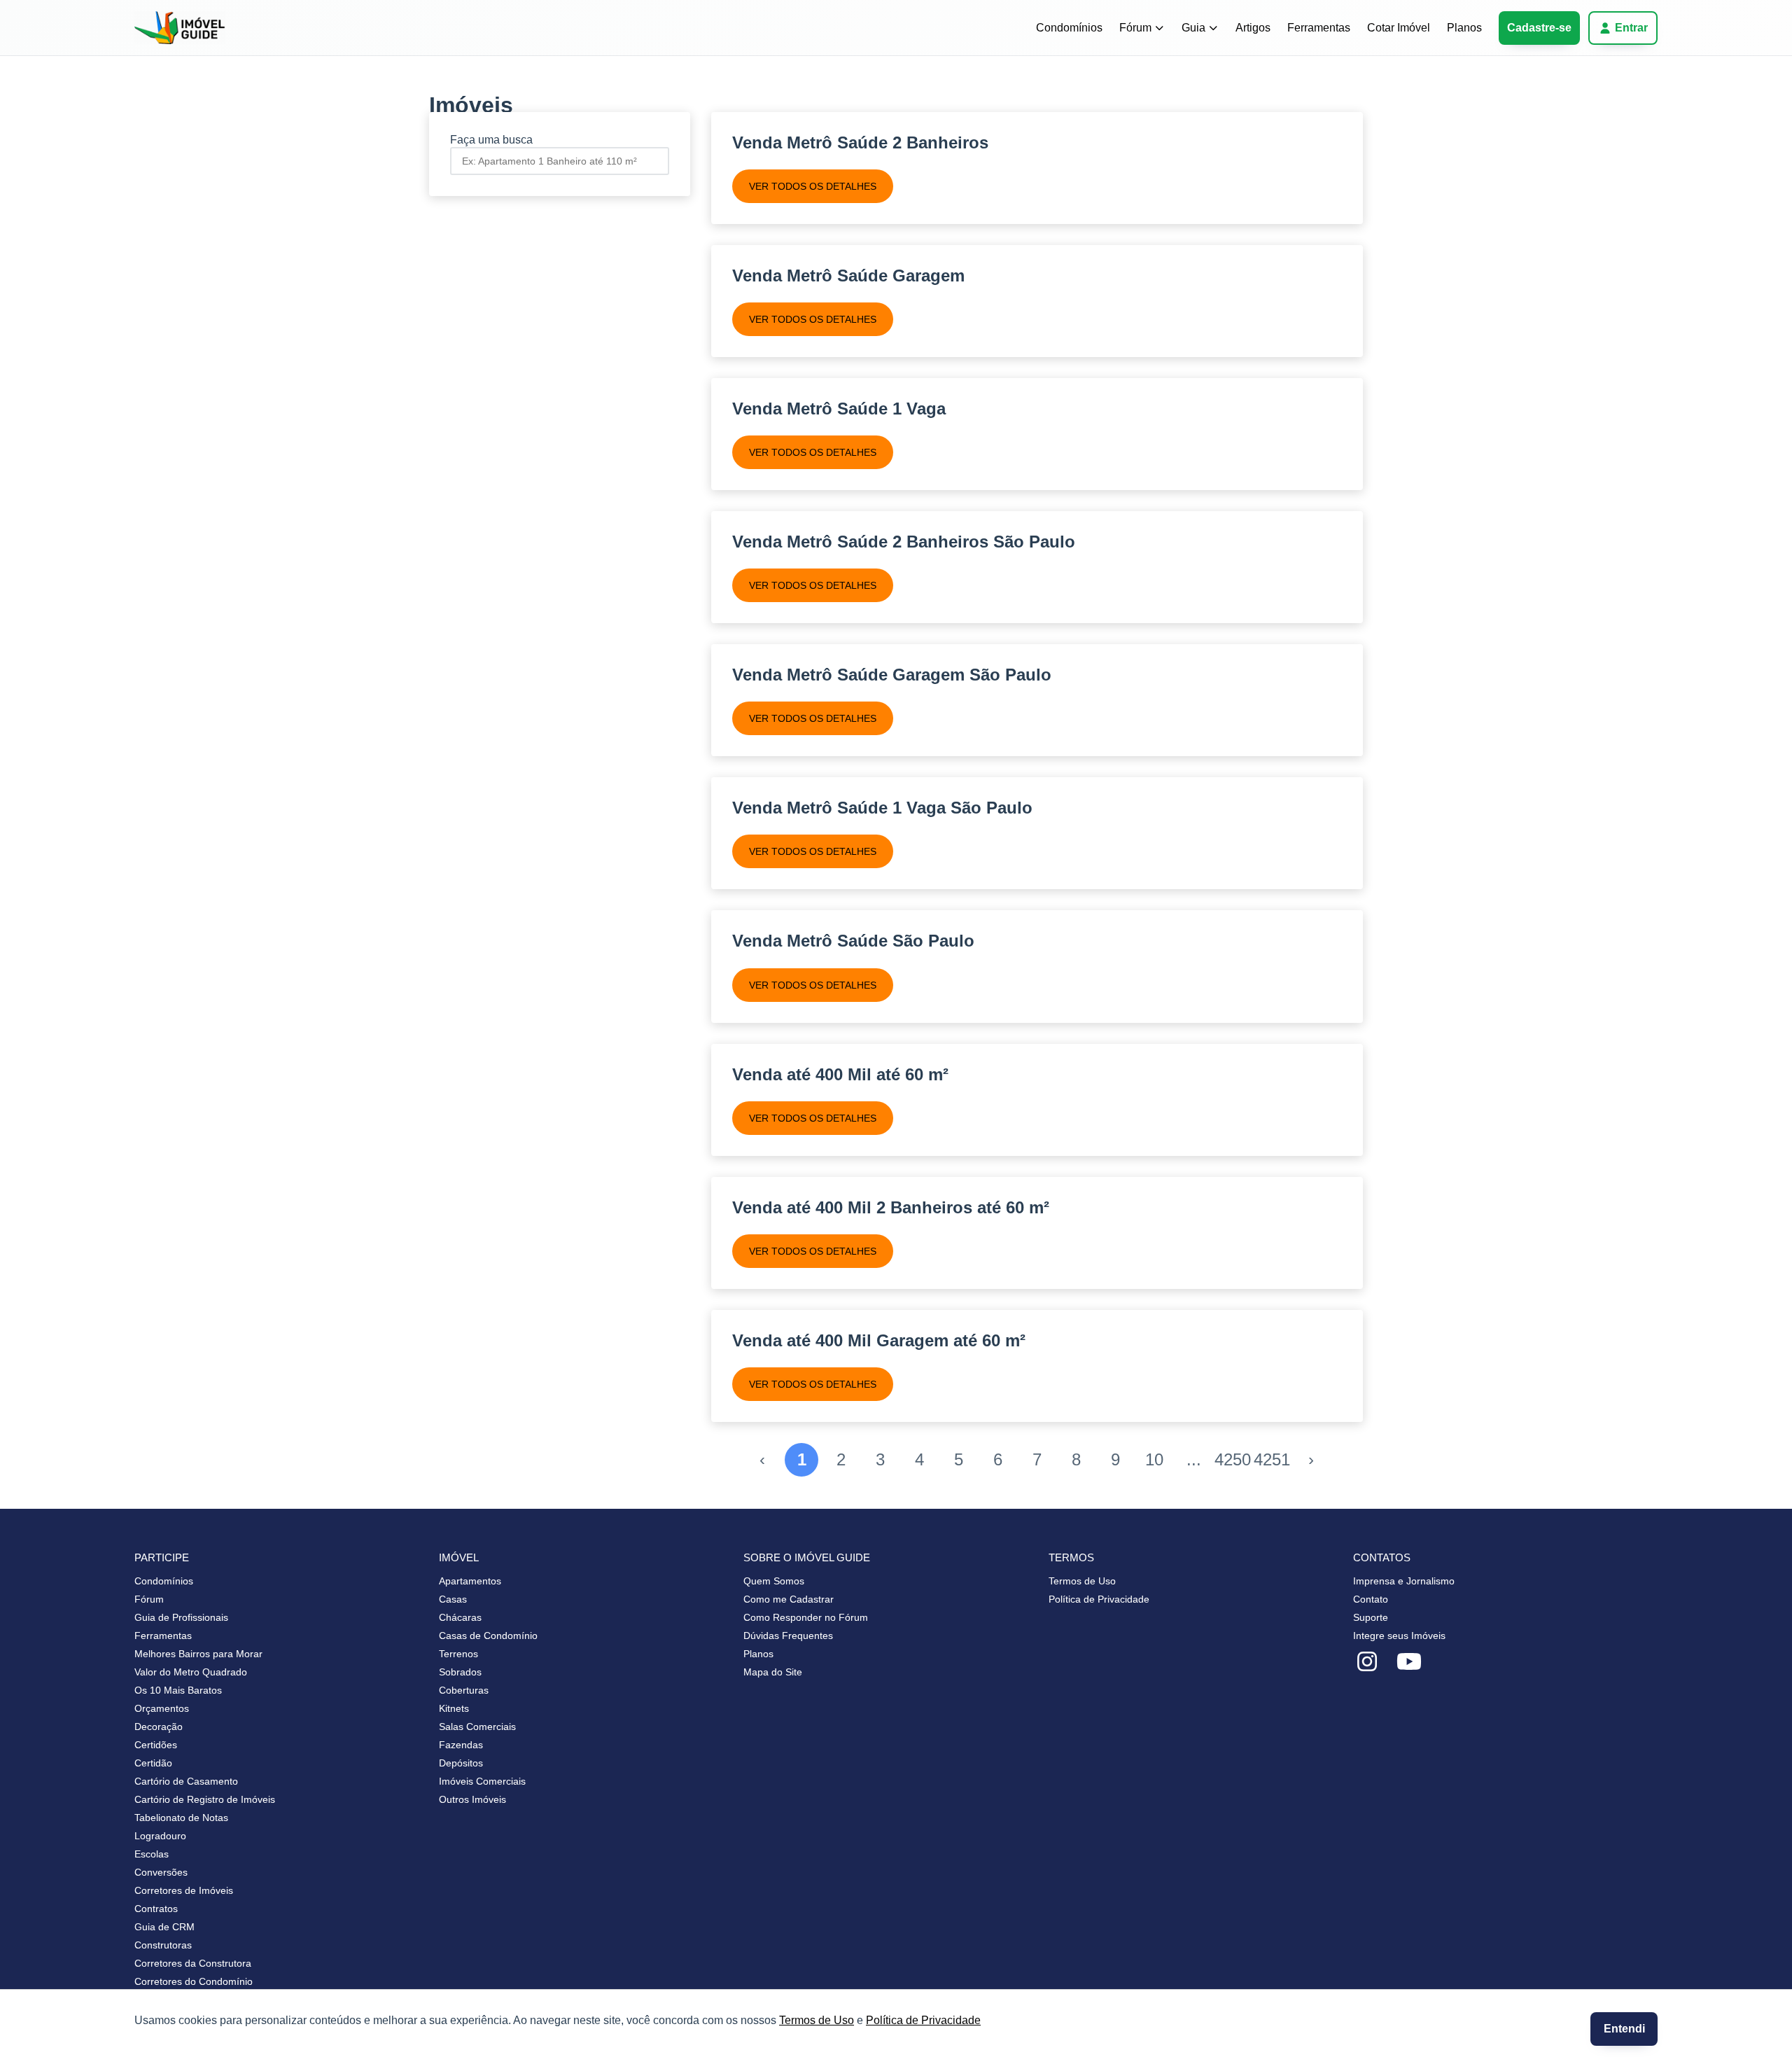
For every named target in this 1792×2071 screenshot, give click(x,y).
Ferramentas (1319, 28)
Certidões (156, 1745)
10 (1154, 1459)
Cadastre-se (1539, 28)
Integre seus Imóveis (1399, 1636)
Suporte (1371, 1617)
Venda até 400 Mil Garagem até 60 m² (879, 1340)
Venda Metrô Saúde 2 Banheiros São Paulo (904, 542)
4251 (1272, 1459)
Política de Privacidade (923, 2020)
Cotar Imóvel (1399, 28)
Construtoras (163, 1945)
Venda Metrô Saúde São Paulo (853, 941)
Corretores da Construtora (193, 1963)
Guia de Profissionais (181, 1617)
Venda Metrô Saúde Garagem (848, 276)
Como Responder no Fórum (806, 1617)
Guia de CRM (164, 1927)
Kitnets (454, 1708)
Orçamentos (162, 1708)
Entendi (1624, 2029)
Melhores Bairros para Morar (198, 1654)
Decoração (159, 1727)
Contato (1371, 1599)
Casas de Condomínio (488, 1636)
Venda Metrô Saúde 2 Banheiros (860, 142)
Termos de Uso (817, 2020)
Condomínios (1069, 28)
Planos (1464, 28)
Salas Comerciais (477, 1727)
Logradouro (160, 1836)
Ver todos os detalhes (813, 186)
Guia (1193, 28)
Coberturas (464, 1690)
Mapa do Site (773, 1672)
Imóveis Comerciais (482, 1781)
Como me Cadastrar (789, 1599)
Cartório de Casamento (186, 1781)
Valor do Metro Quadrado (191, 1672)
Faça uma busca (491, 140)
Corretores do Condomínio (194, 1981)
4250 (1233, 1459)
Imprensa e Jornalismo (1404, 1581)
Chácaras (460, 1617)
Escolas (152, 1854)
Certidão (153, 1763)
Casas (453, 1599)
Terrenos (458, 1654)
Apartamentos (470, 1581)
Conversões (161, 1872)
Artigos (1253, 28)
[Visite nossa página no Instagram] (1367, 1662)
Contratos (156, 1909)
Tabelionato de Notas (181, 1818)
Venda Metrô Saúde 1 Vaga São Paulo (882, 808)
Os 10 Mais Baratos (178, 1690)
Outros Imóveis (472, 1799)
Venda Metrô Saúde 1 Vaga (839, 409)
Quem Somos (774, 1581)
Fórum (1135, 28)
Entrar (1631, 28)
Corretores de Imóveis (184, 1890)
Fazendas (461, 1745)
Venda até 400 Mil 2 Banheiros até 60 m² (891, 1207)
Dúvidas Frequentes (788, 1636)
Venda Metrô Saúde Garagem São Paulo (892, 675)
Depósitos (461, 1763)
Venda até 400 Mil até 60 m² (840, 1074)
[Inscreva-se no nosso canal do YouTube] (1409, 1662)
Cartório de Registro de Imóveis (205, 1799)
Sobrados (460, 1672)
